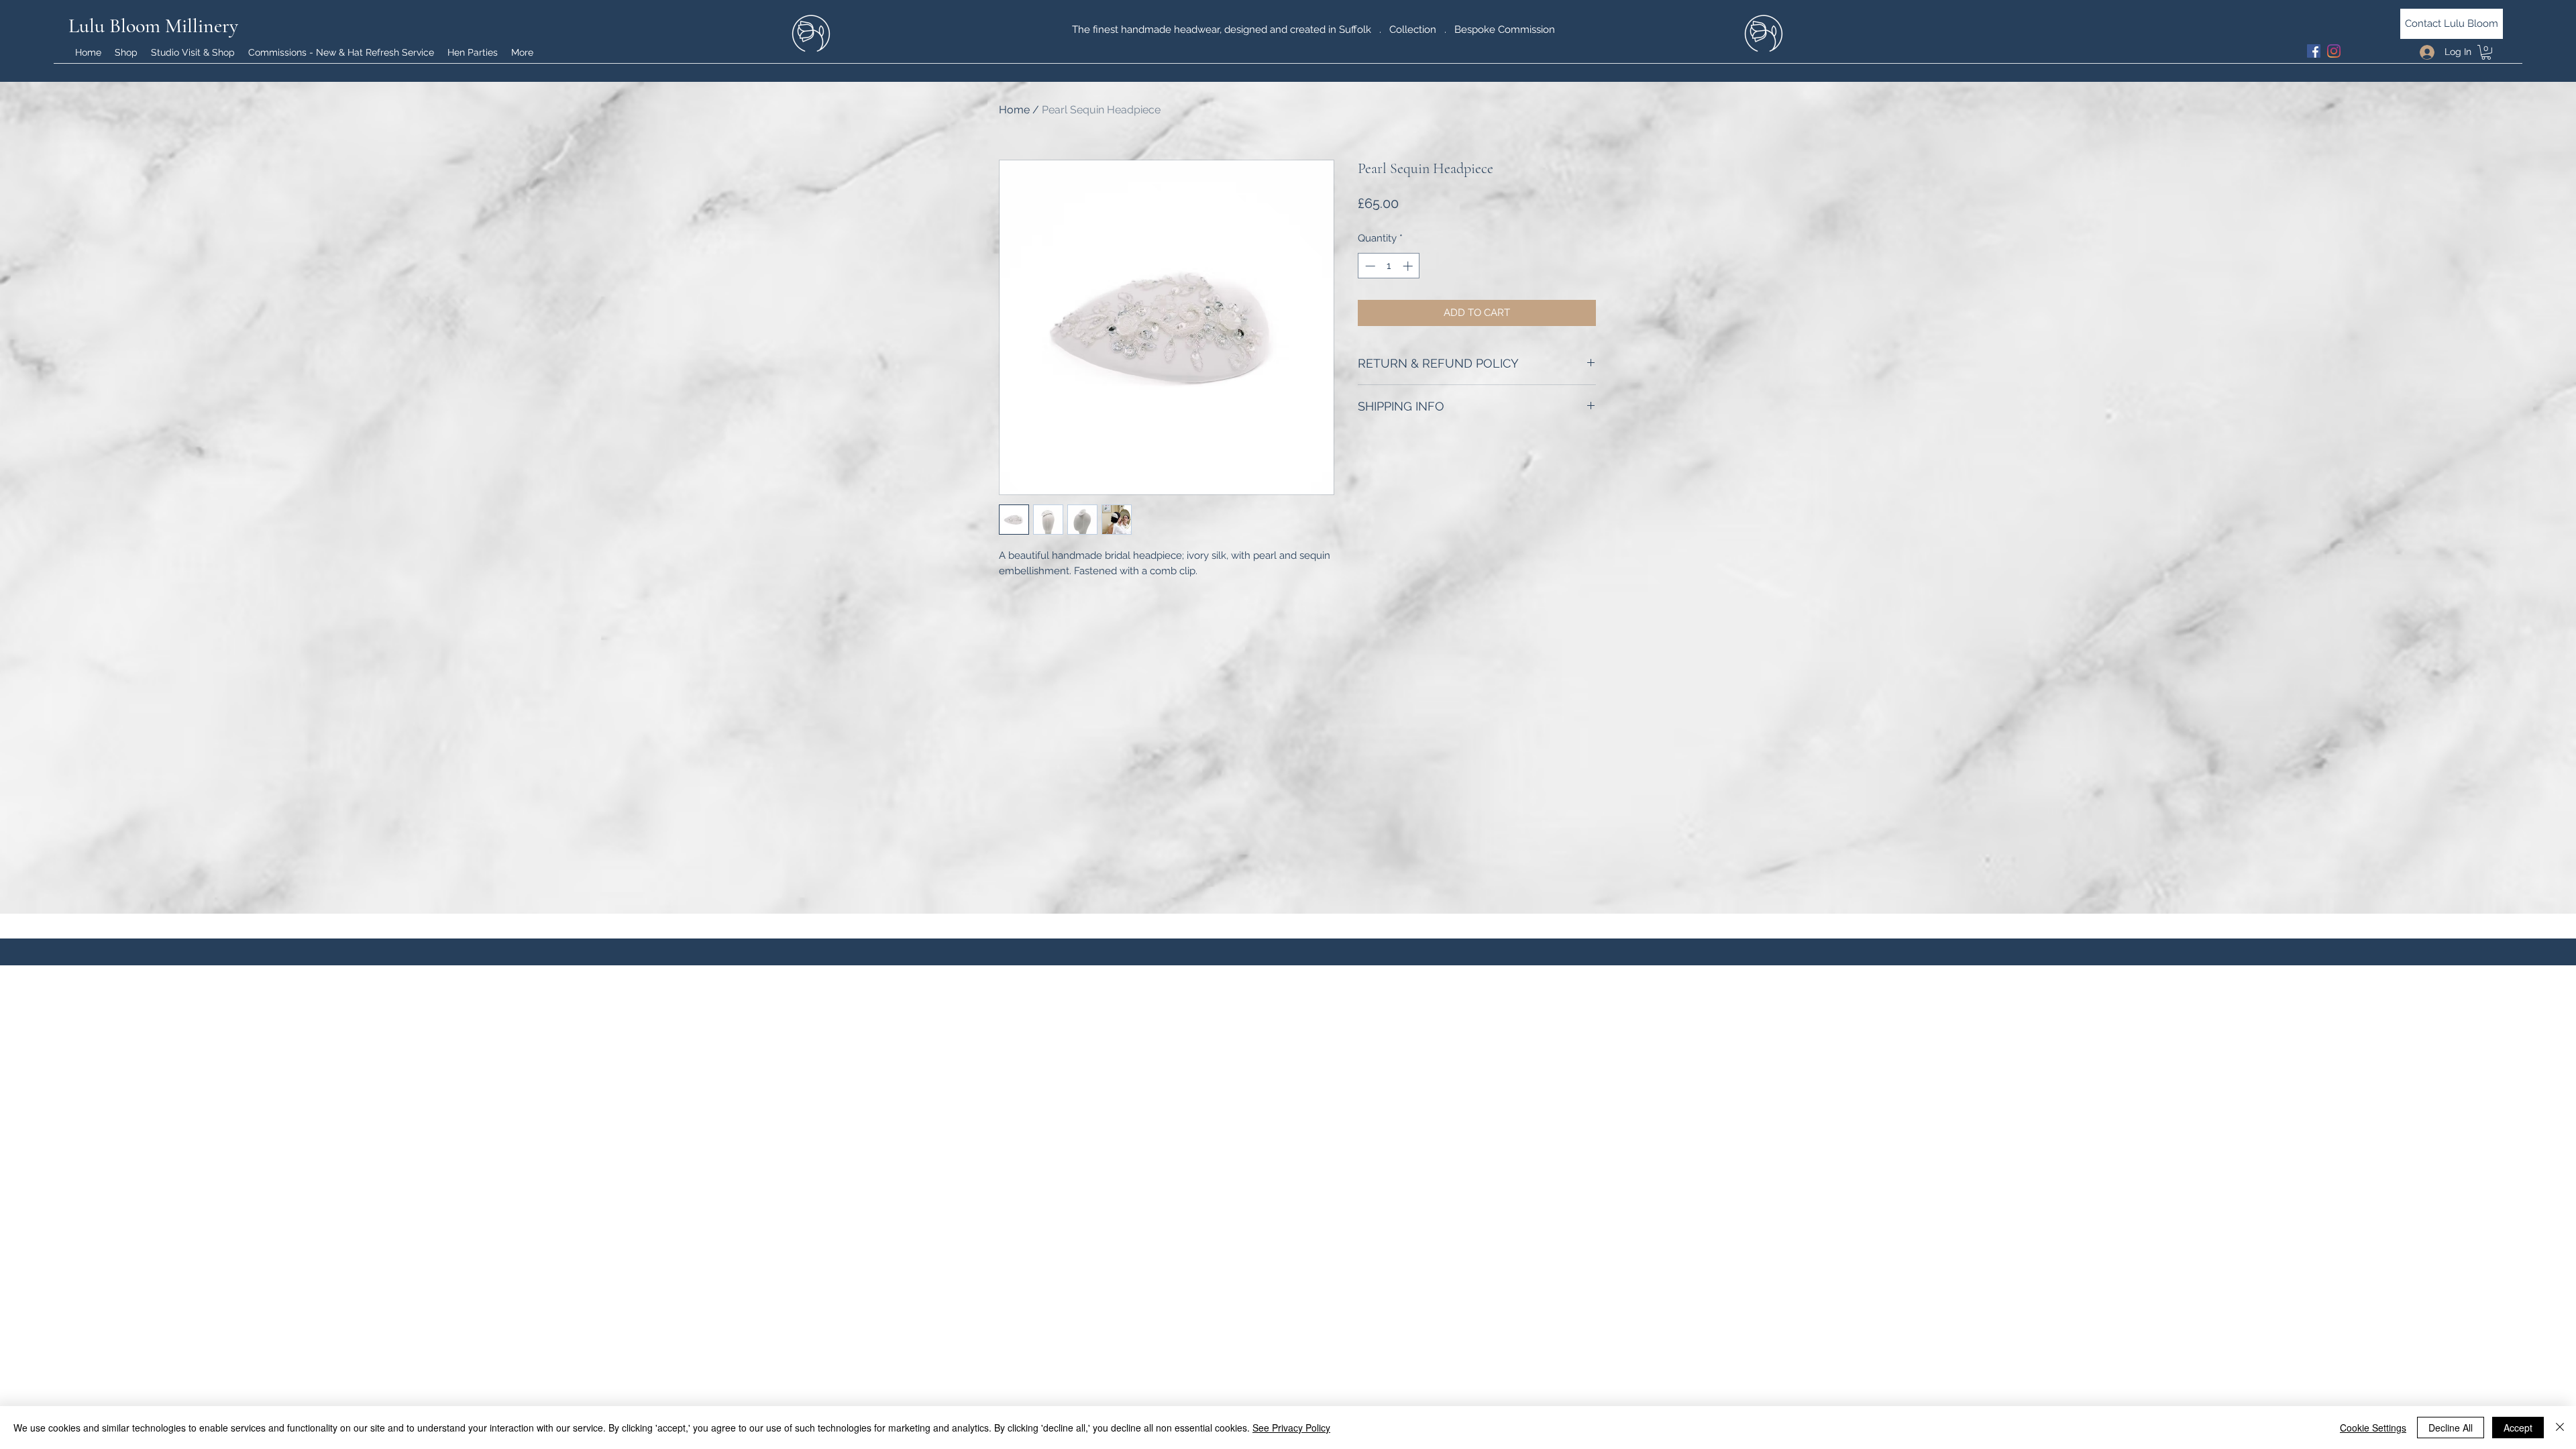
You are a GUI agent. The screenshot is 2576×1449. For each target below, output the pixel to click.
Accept (2518, 1428)
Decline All (2451, 1428)
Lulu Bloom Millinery (153, 26)
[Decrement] (1369, 266)
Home (1014, 110)
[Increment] (1409, 266)
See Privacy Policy (1291, 1428)
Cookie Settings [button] (2373, 1428)
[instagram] (2334, 51)
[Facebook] (2314, 51)
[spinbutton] (1389, 266)
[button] (2486, 52)
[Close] (2560, 1428)
